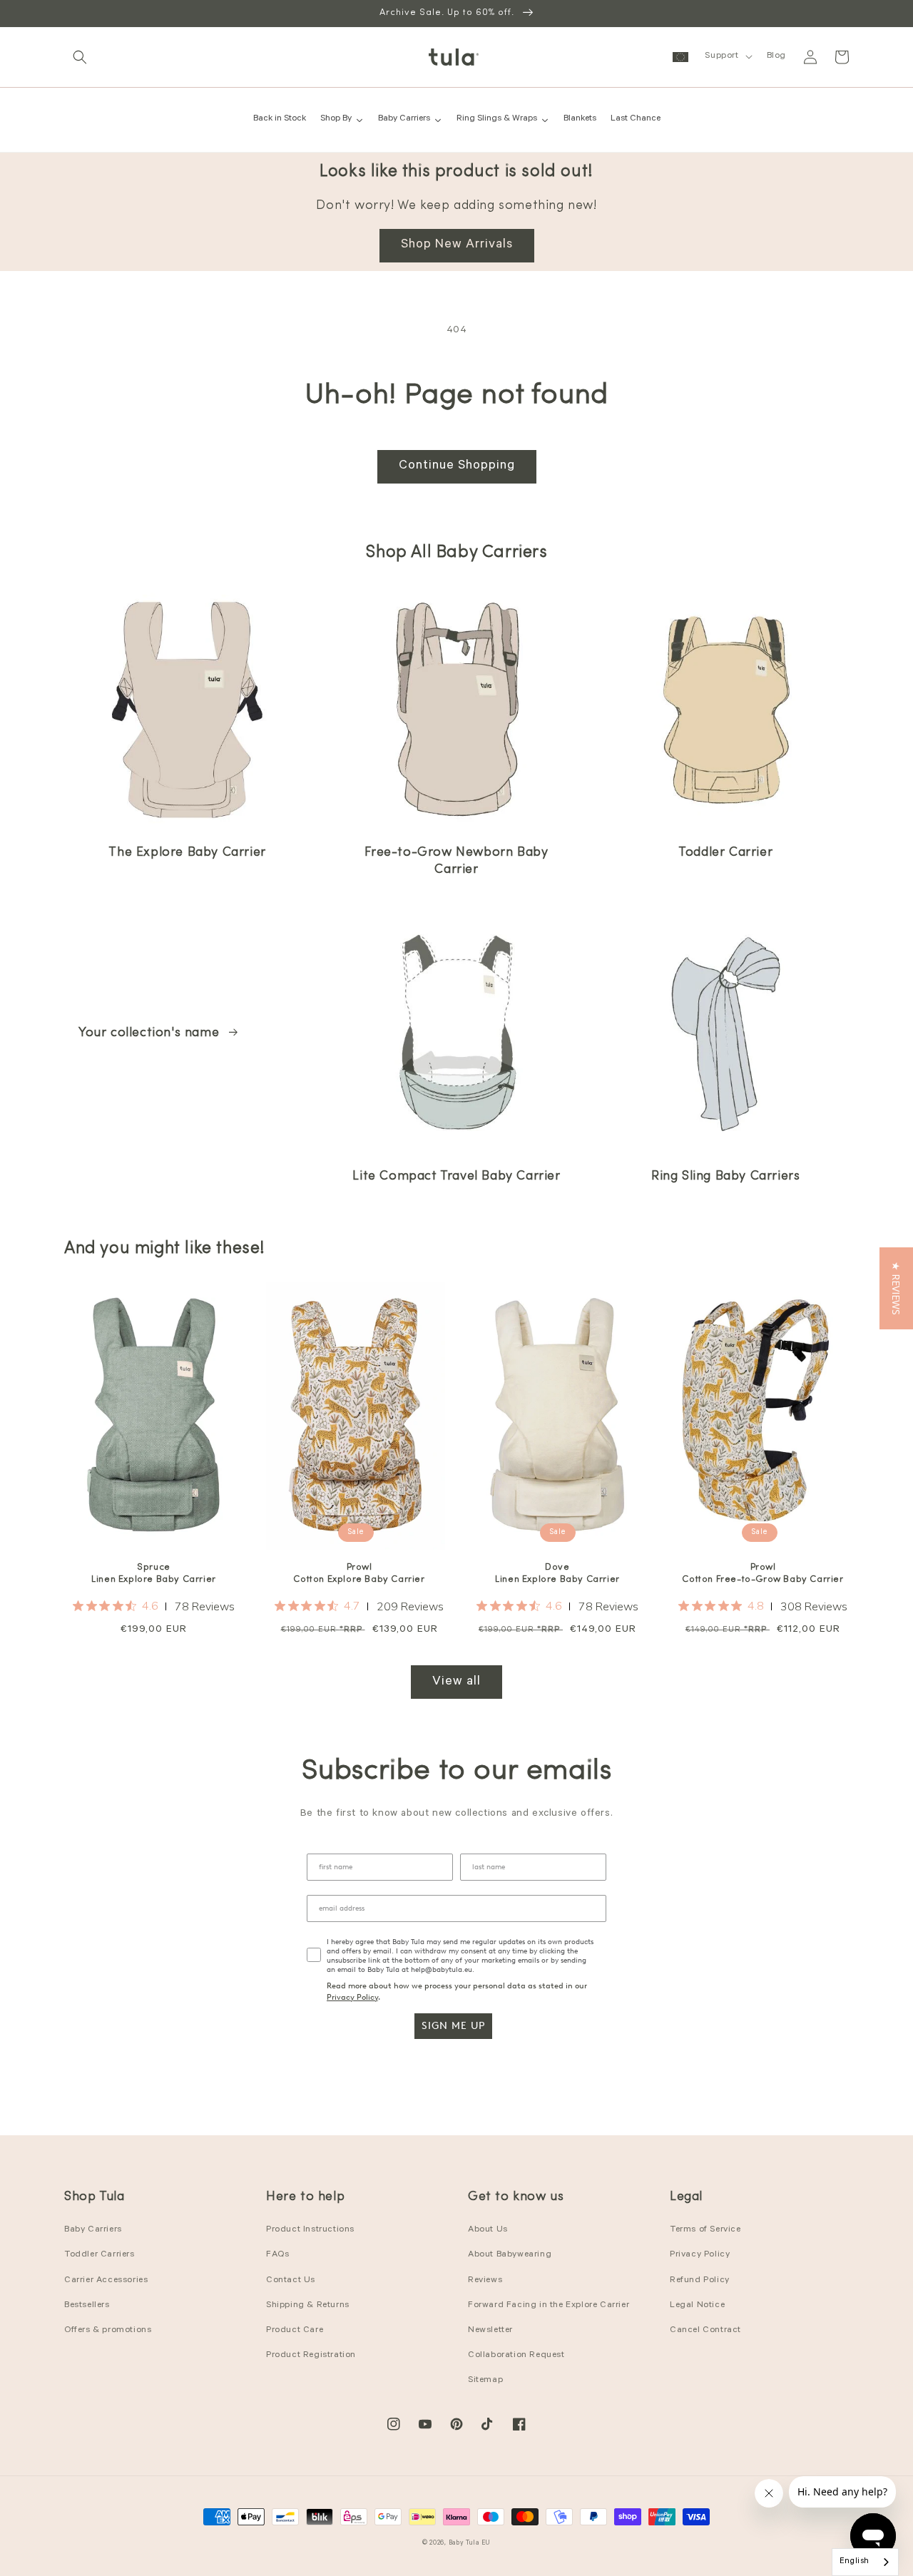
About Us (488, 2230)
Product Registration (311, 2356)
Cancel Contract (705, 2331)
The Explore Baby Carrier (187, 853)
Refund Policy (700, 2281)
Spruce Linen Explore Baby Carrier (154, 1573)
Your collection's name (151, 1033)
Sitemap (485, 2381)
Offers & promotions (108, 2331)
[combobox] (865, 2562)
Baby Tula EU (470, 2544)
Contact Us (291, 2281)
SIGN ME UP (453, 2026)
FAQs (277, 2255)
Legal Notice (697, 2306)
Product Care (295, 2331)
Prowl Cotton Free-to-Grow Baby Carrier (762, 1573)
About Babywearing (510, 2255)
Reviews (485, 2281)
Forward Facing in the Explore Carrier (549, 2306)
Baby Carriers (93, 2230)
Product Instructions (310, 2230)
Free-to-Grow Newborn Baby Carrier (456, 861)
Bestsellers (87, 2306)
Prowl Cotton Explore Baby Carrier (359, 1573)
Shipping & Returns (308, 2306)
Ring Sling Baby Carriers (725, 1177)
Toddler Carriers (100, 2255)
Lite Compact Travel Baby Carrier (456, 1177)
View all (456, 1682)
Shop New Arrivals (457, 245)
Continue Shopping (457, 466)
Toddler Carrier (725, 853)
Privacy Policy (352, 1997)
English (855, 2562)
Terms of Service (705, 2230)
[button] (80, 57)
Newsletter (490, 2331)
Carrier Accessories (106, 2281)
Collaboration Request (516, 2356)
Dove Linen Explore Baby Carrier (557, 1573)
